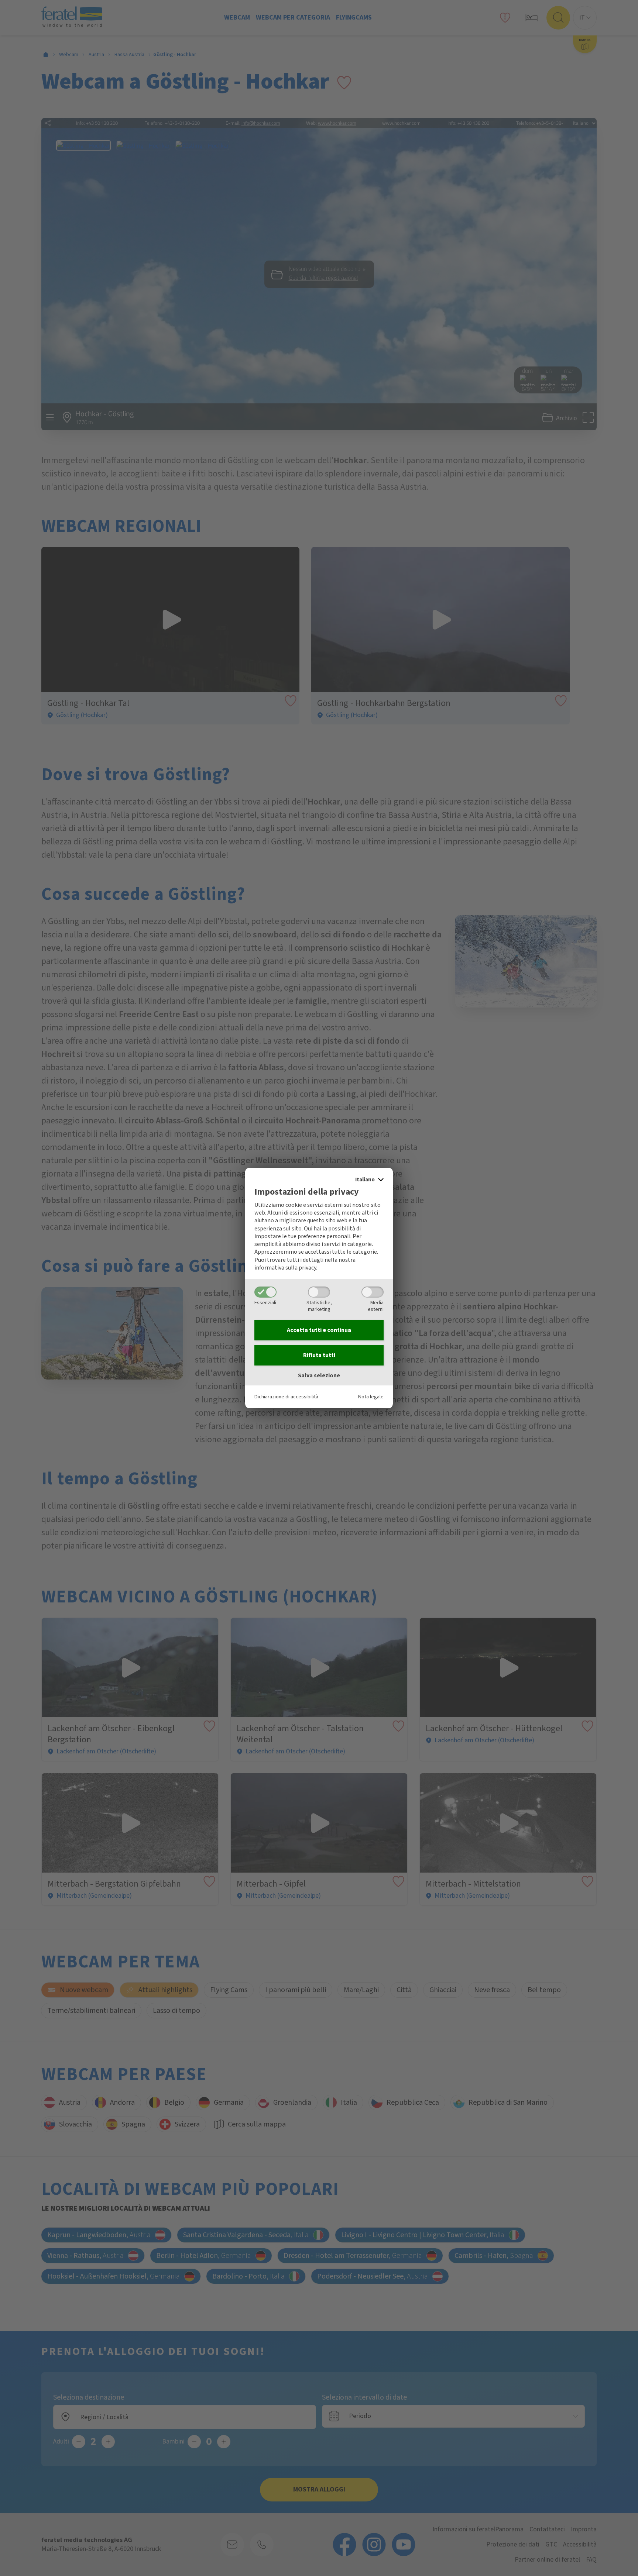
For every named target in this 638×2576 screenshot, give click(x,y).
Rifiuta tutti (319, 1355)
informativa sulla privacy (285, 1268)
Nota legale (371, 1397)
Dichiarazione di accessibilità (286, 1397)
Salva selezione (319, 1375)
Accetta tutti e (319, 1330)
